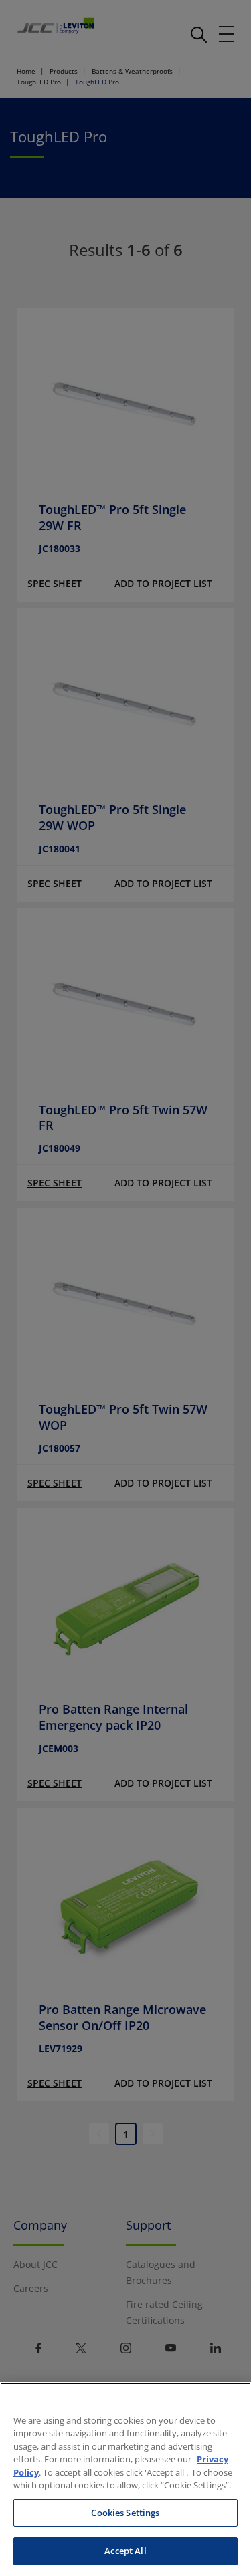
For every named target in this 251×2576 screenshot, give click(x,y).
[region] (125, 2479)
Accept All (125, 2551)
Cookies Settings (125, 2513)
